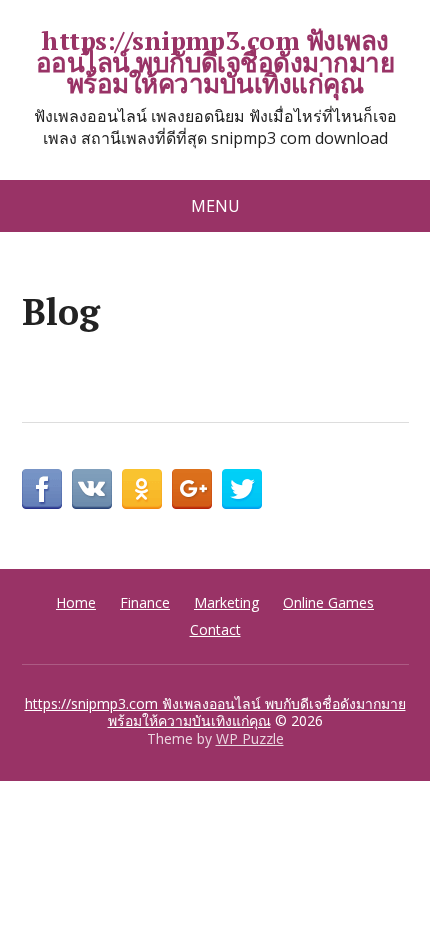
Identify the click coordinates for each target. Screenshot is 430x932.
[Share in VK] (92, 489)
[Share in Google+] (192, 489)
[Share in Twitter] (242, 489)
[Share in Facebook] (42, 489)
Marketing (226, 602)
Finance (145, 602)
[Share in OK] (142, 489)
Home (76, 602)
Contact (215, 629)
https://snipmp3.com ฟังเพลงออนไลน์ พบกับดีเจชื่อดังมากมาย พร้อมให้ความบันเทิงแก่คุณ (215, 62)
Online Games (328, 602)
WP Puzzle (250, 738)
